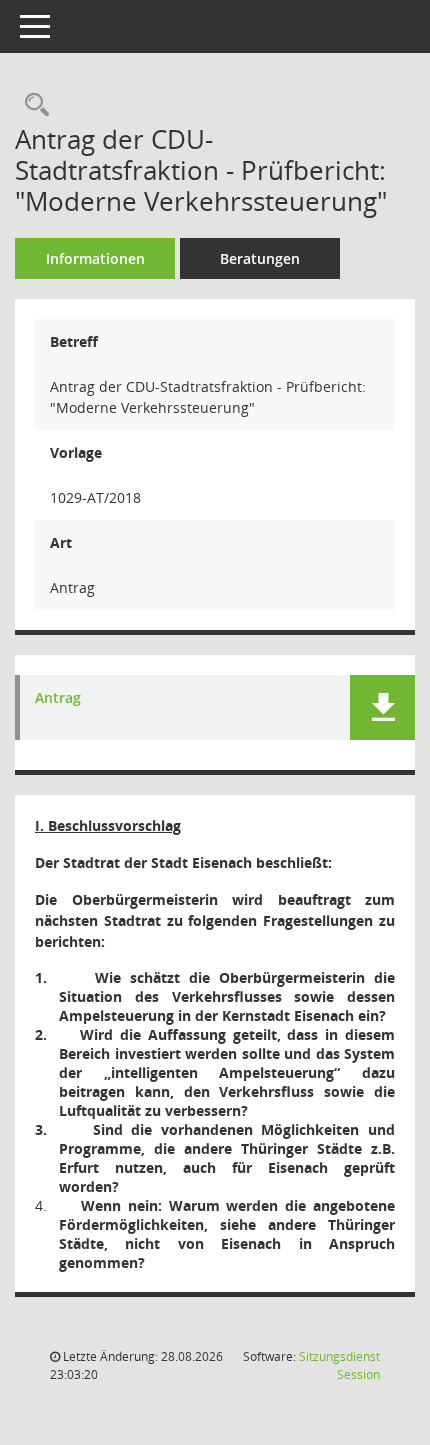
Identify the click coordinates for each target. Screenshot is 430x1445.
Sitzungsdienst (339, 1365)
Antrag (58, 698)
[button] (382, 707)
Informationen (95, 258)
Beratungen (260, 258)
